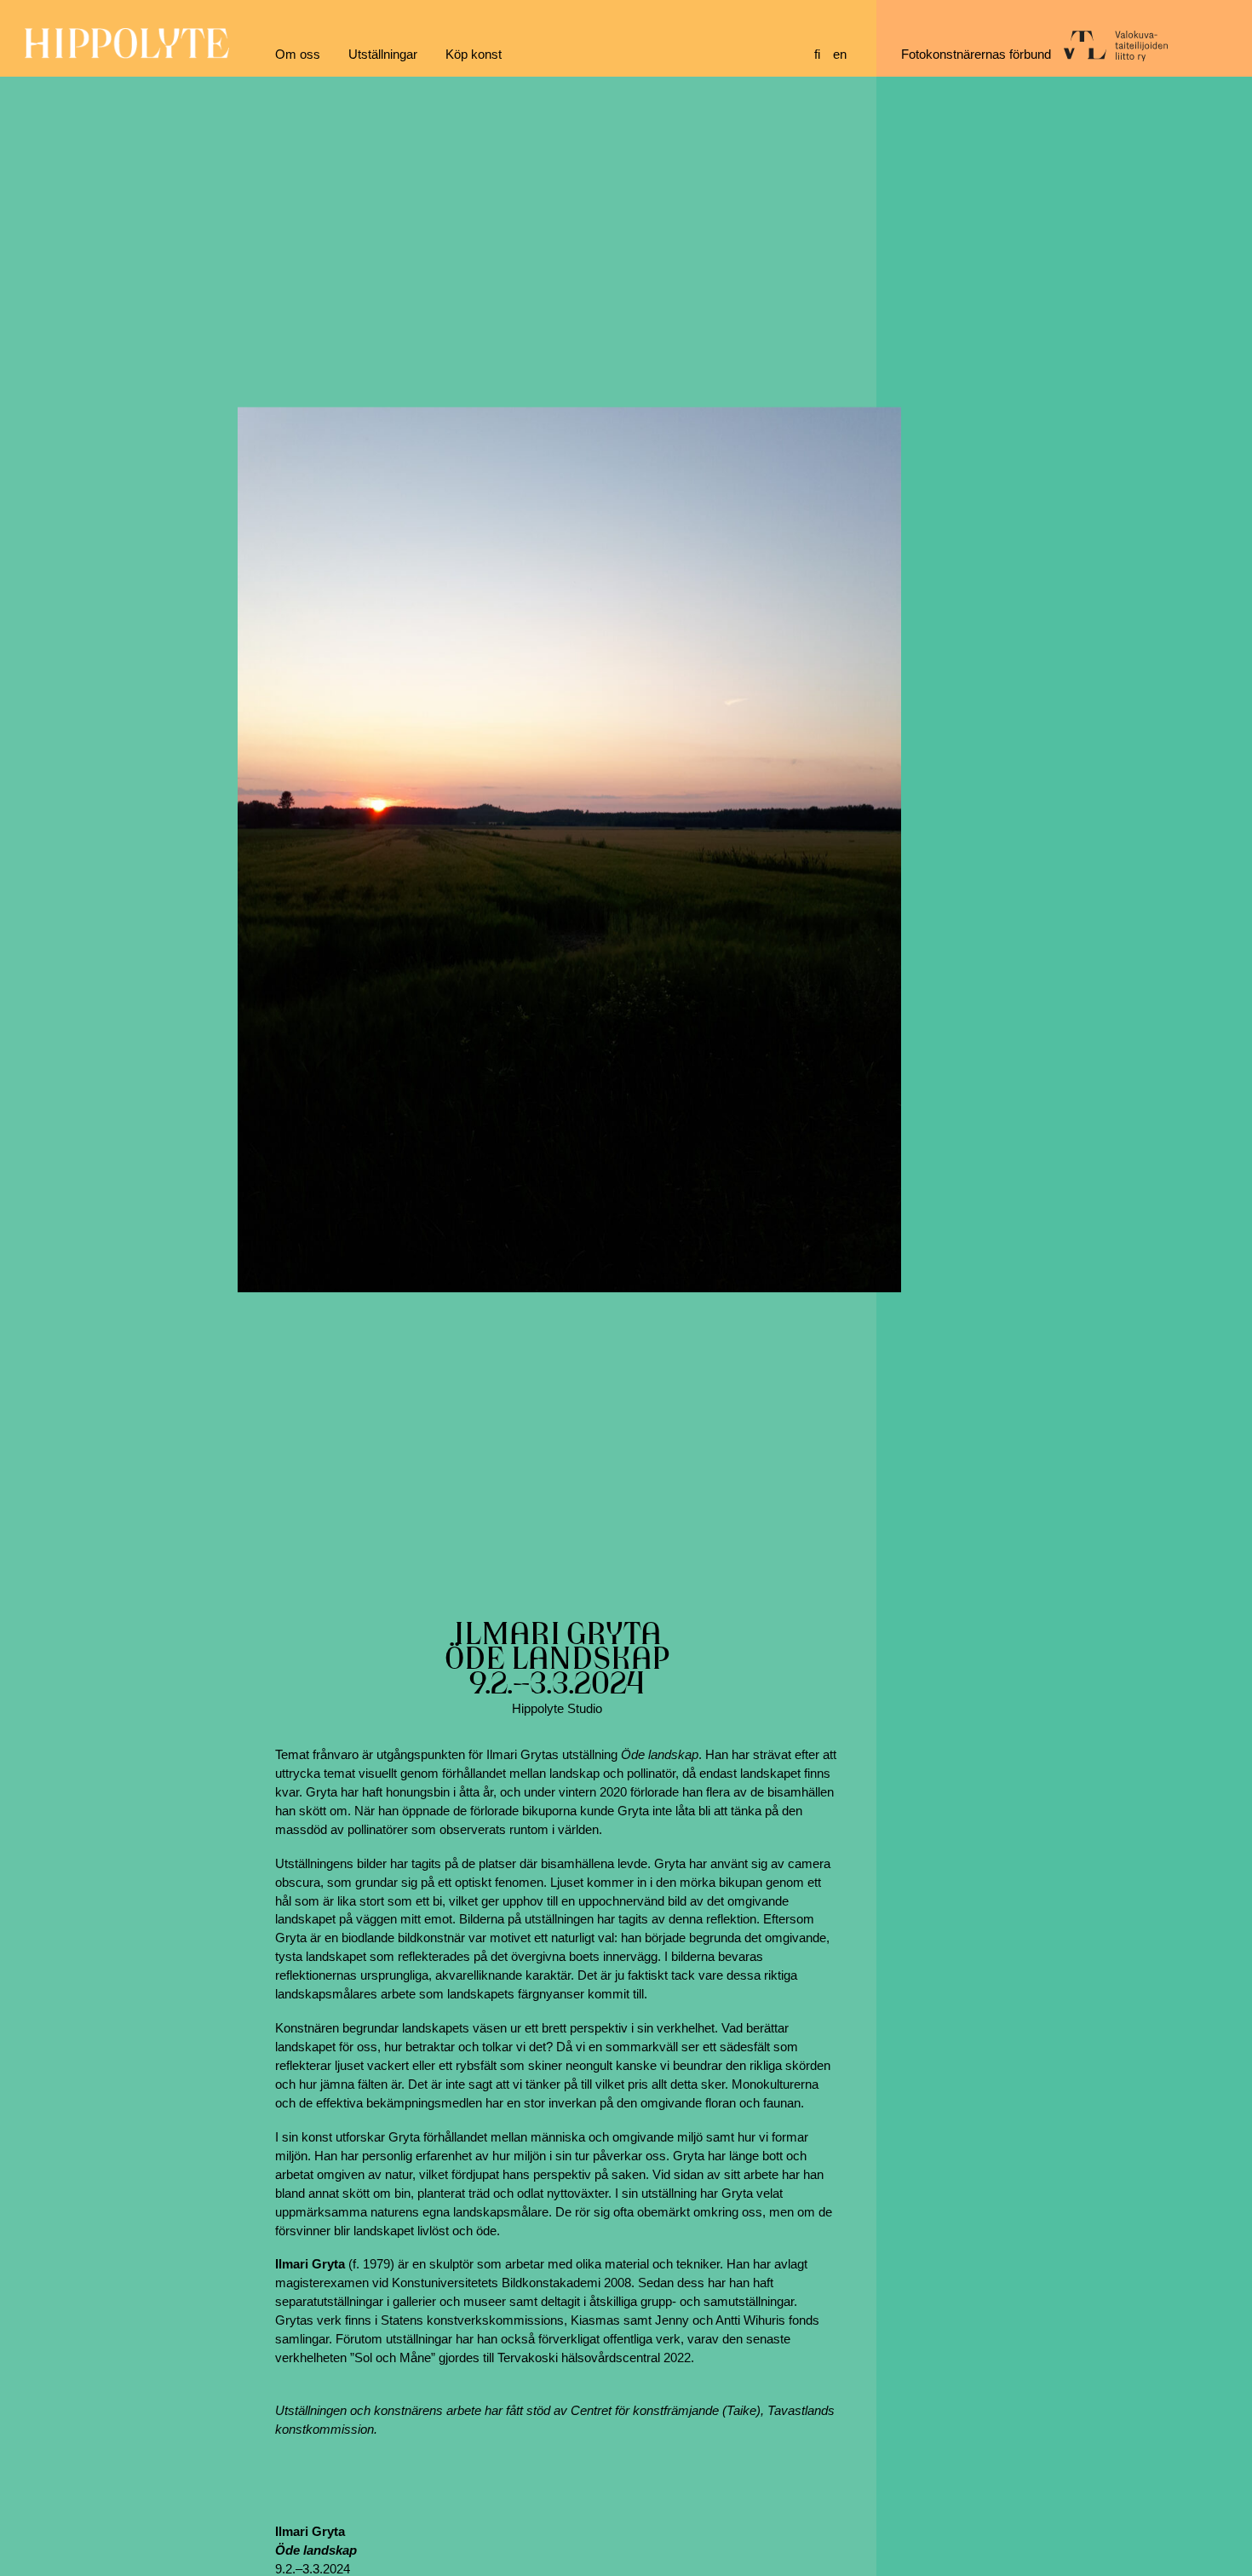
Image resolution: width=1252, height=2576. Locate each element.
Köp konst (474, 55)
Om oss (298, 55)
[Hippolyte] (127, 55)
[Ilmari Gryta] (569, 849)
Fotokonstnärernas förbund (976, 55)
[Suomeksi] (824, 55)
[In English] (842, 55)
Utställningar (383, 55)
